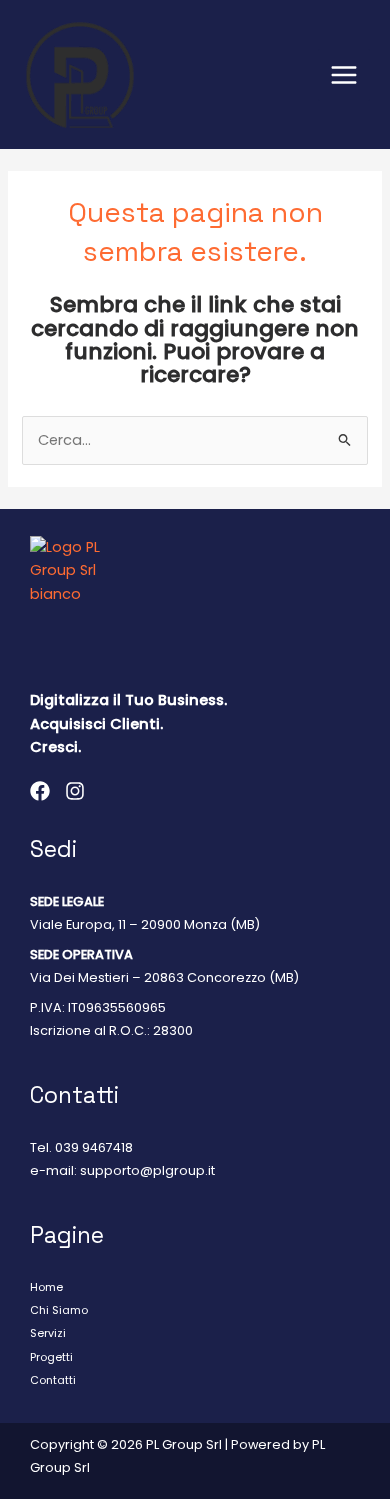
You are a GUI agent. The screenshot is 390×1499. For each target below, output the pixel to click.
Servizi (48, 1333)
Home (46, 1287)
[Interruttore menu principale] (344, 75)
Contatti (53, 1380)
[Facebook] (40, 791)
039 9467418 (94, 1147)
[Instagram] (75, 791)
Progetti (51, 1357)
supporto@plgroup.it (147, 1170)
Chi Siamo (59, 1310)
